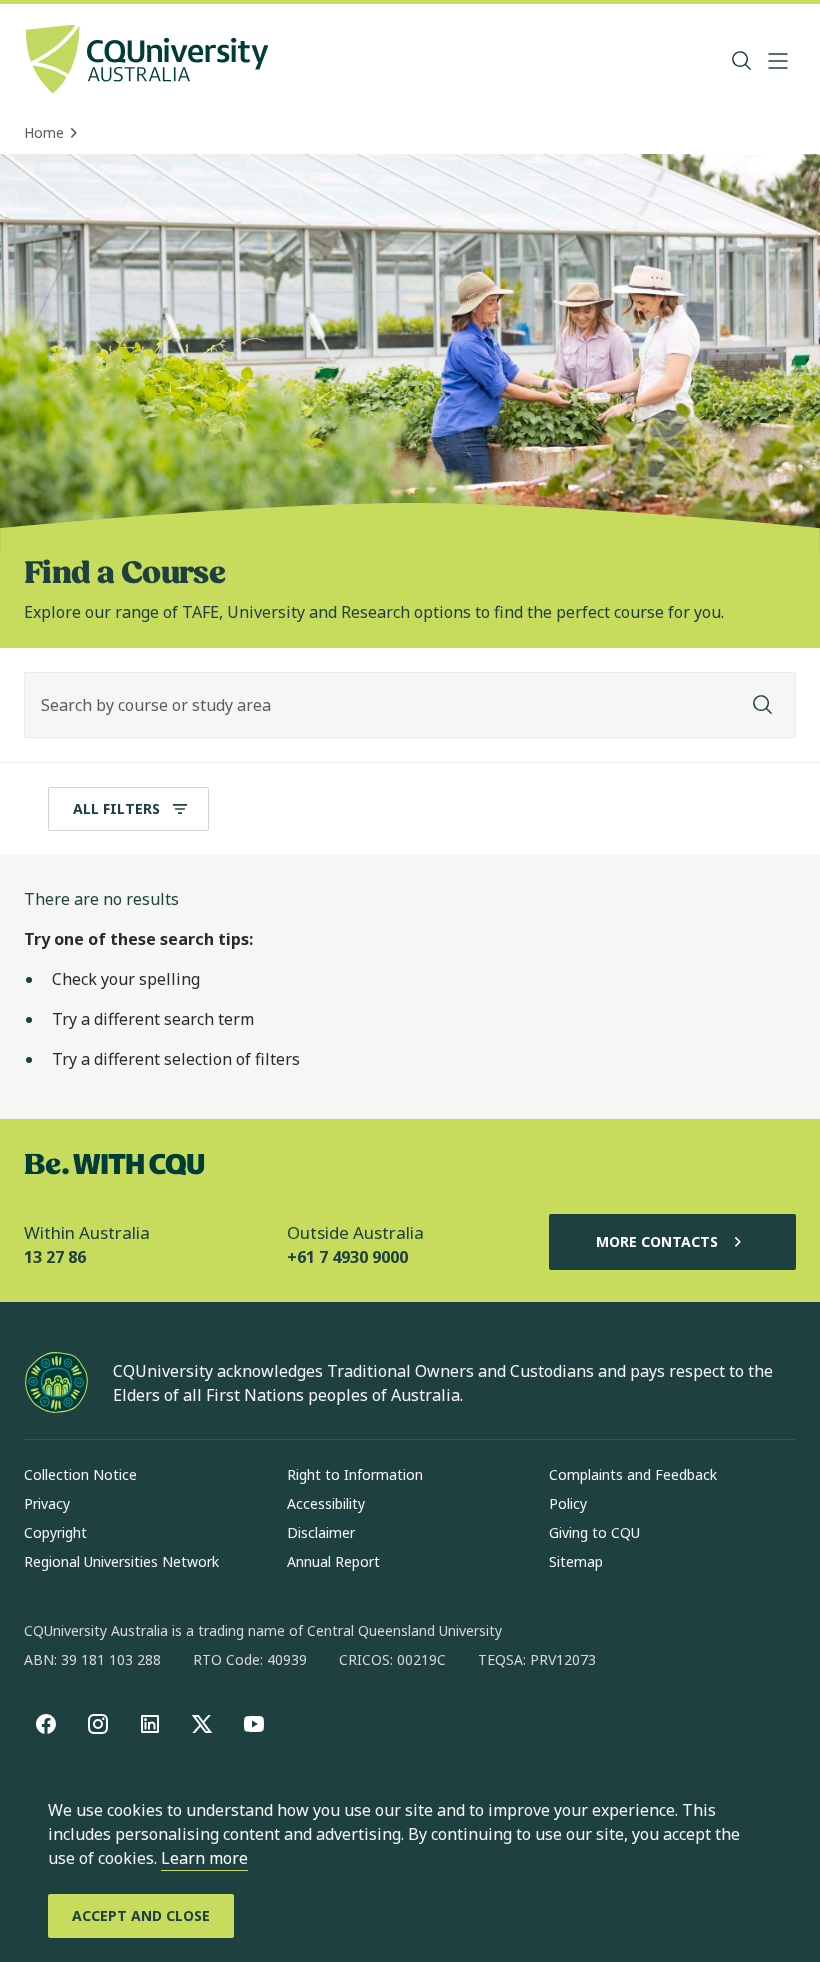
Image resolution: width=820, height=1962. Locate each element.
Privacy (47, 1503)
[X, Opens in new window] (202, 1724)
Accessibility (326, 1503)
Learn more (204, 1858)
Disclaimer (321, 1532)
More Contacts (657, 1241)
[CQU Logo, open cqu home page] (147, 61)
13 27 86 (55, 1257)
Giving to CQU (594, 1532)
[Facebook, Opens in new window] (46, 1724)
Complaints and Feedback (633, 1474)
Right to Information (355, 1474)
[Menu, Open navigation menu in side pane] (778, 61)
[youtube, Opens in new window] (254, 1724)
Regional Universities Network (121, 1561)
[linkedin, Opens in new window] (150, 1724)
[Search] (763, 705)
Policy (568, 1503)
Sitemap (576, 1561)
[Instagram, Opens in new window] (98, 1724)
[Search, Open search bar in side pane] (742, 61)
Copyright (55, 1532)
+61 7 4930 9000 (347, 1257)
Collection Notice (80, 1474)
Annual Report (333, 1561)
